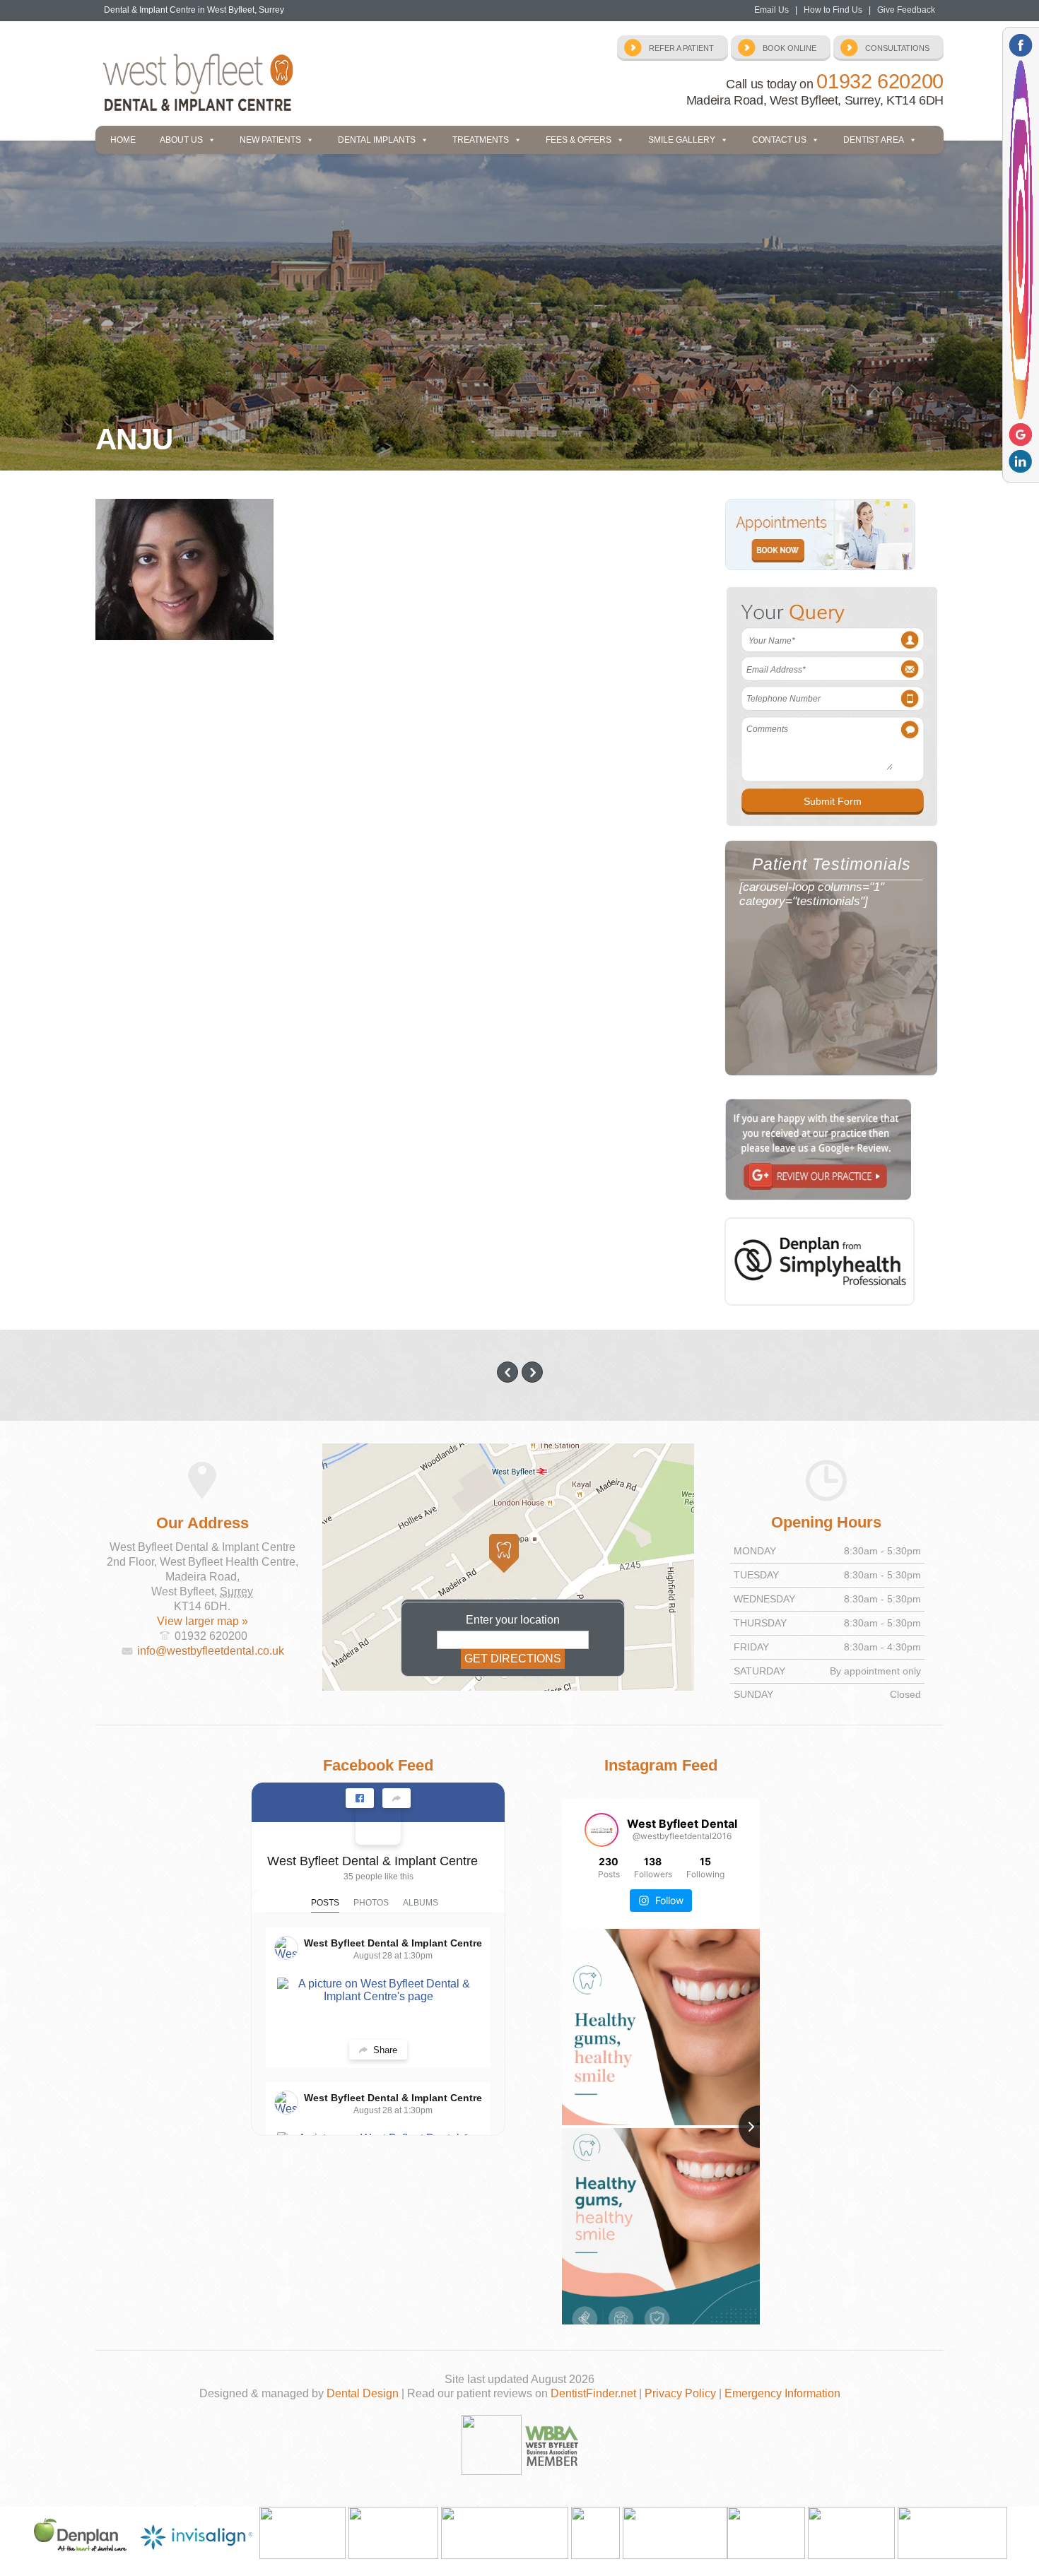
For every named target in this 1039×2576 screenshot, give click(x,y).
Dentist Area (874, 140)
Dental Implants (377, 140)
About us (181, 140)
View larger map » (202, 1621)
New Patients (270, 140)
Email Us (771, 10)
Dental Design (363, 2393)
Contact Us (779, 140)
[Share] (397, 1798)
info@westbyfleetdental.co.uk (211, 1651)
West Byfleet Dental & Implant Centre (372, 1861)
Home (123, 140)
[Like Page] (360, 1798)
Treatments (481, 140)
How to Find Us (833, 10)
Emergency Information (782, 2393)
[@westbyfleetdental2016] (601, 1830)
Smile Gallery (682, 140)
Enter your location (513, 1620)
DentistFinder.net (593, 2393)
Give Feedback (906, 10)
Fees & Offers (579, 140)
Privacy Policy (680, 2393)
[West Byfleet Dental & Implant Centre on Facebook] (378, 1822)
